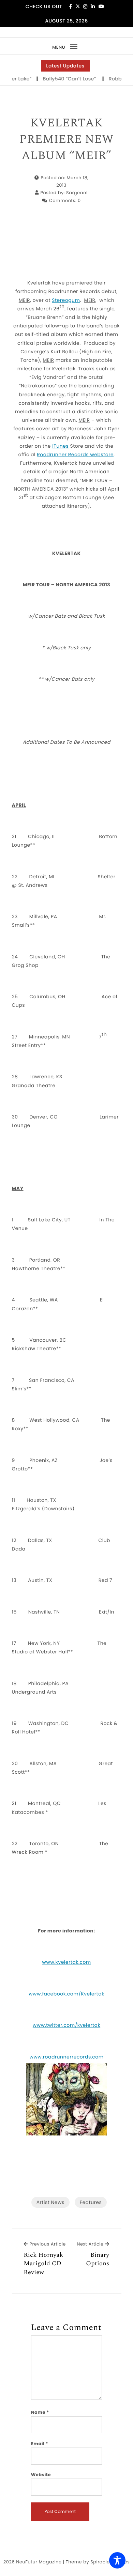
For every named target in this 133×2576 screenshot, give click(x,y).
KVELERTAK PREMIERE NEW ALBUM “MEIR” (66, 140)
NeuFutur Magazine (39, 2562)
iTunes (60, 446)
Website (41, 2475)
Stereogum (66, 300)
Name (40, 2412)
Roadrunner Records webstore (75, 454)
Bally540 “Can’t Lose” (61, 79)
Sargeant (77, 193)
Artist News (50, 2202)
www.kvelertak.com (66, 1962)
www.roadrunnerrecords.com (66, 2057)
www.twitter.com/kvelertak (66, 2025)
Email (40, 2444)
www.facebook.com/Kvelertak (66, 1994)
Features (91, 2202)
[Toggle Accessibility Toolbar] (117, 2560)
